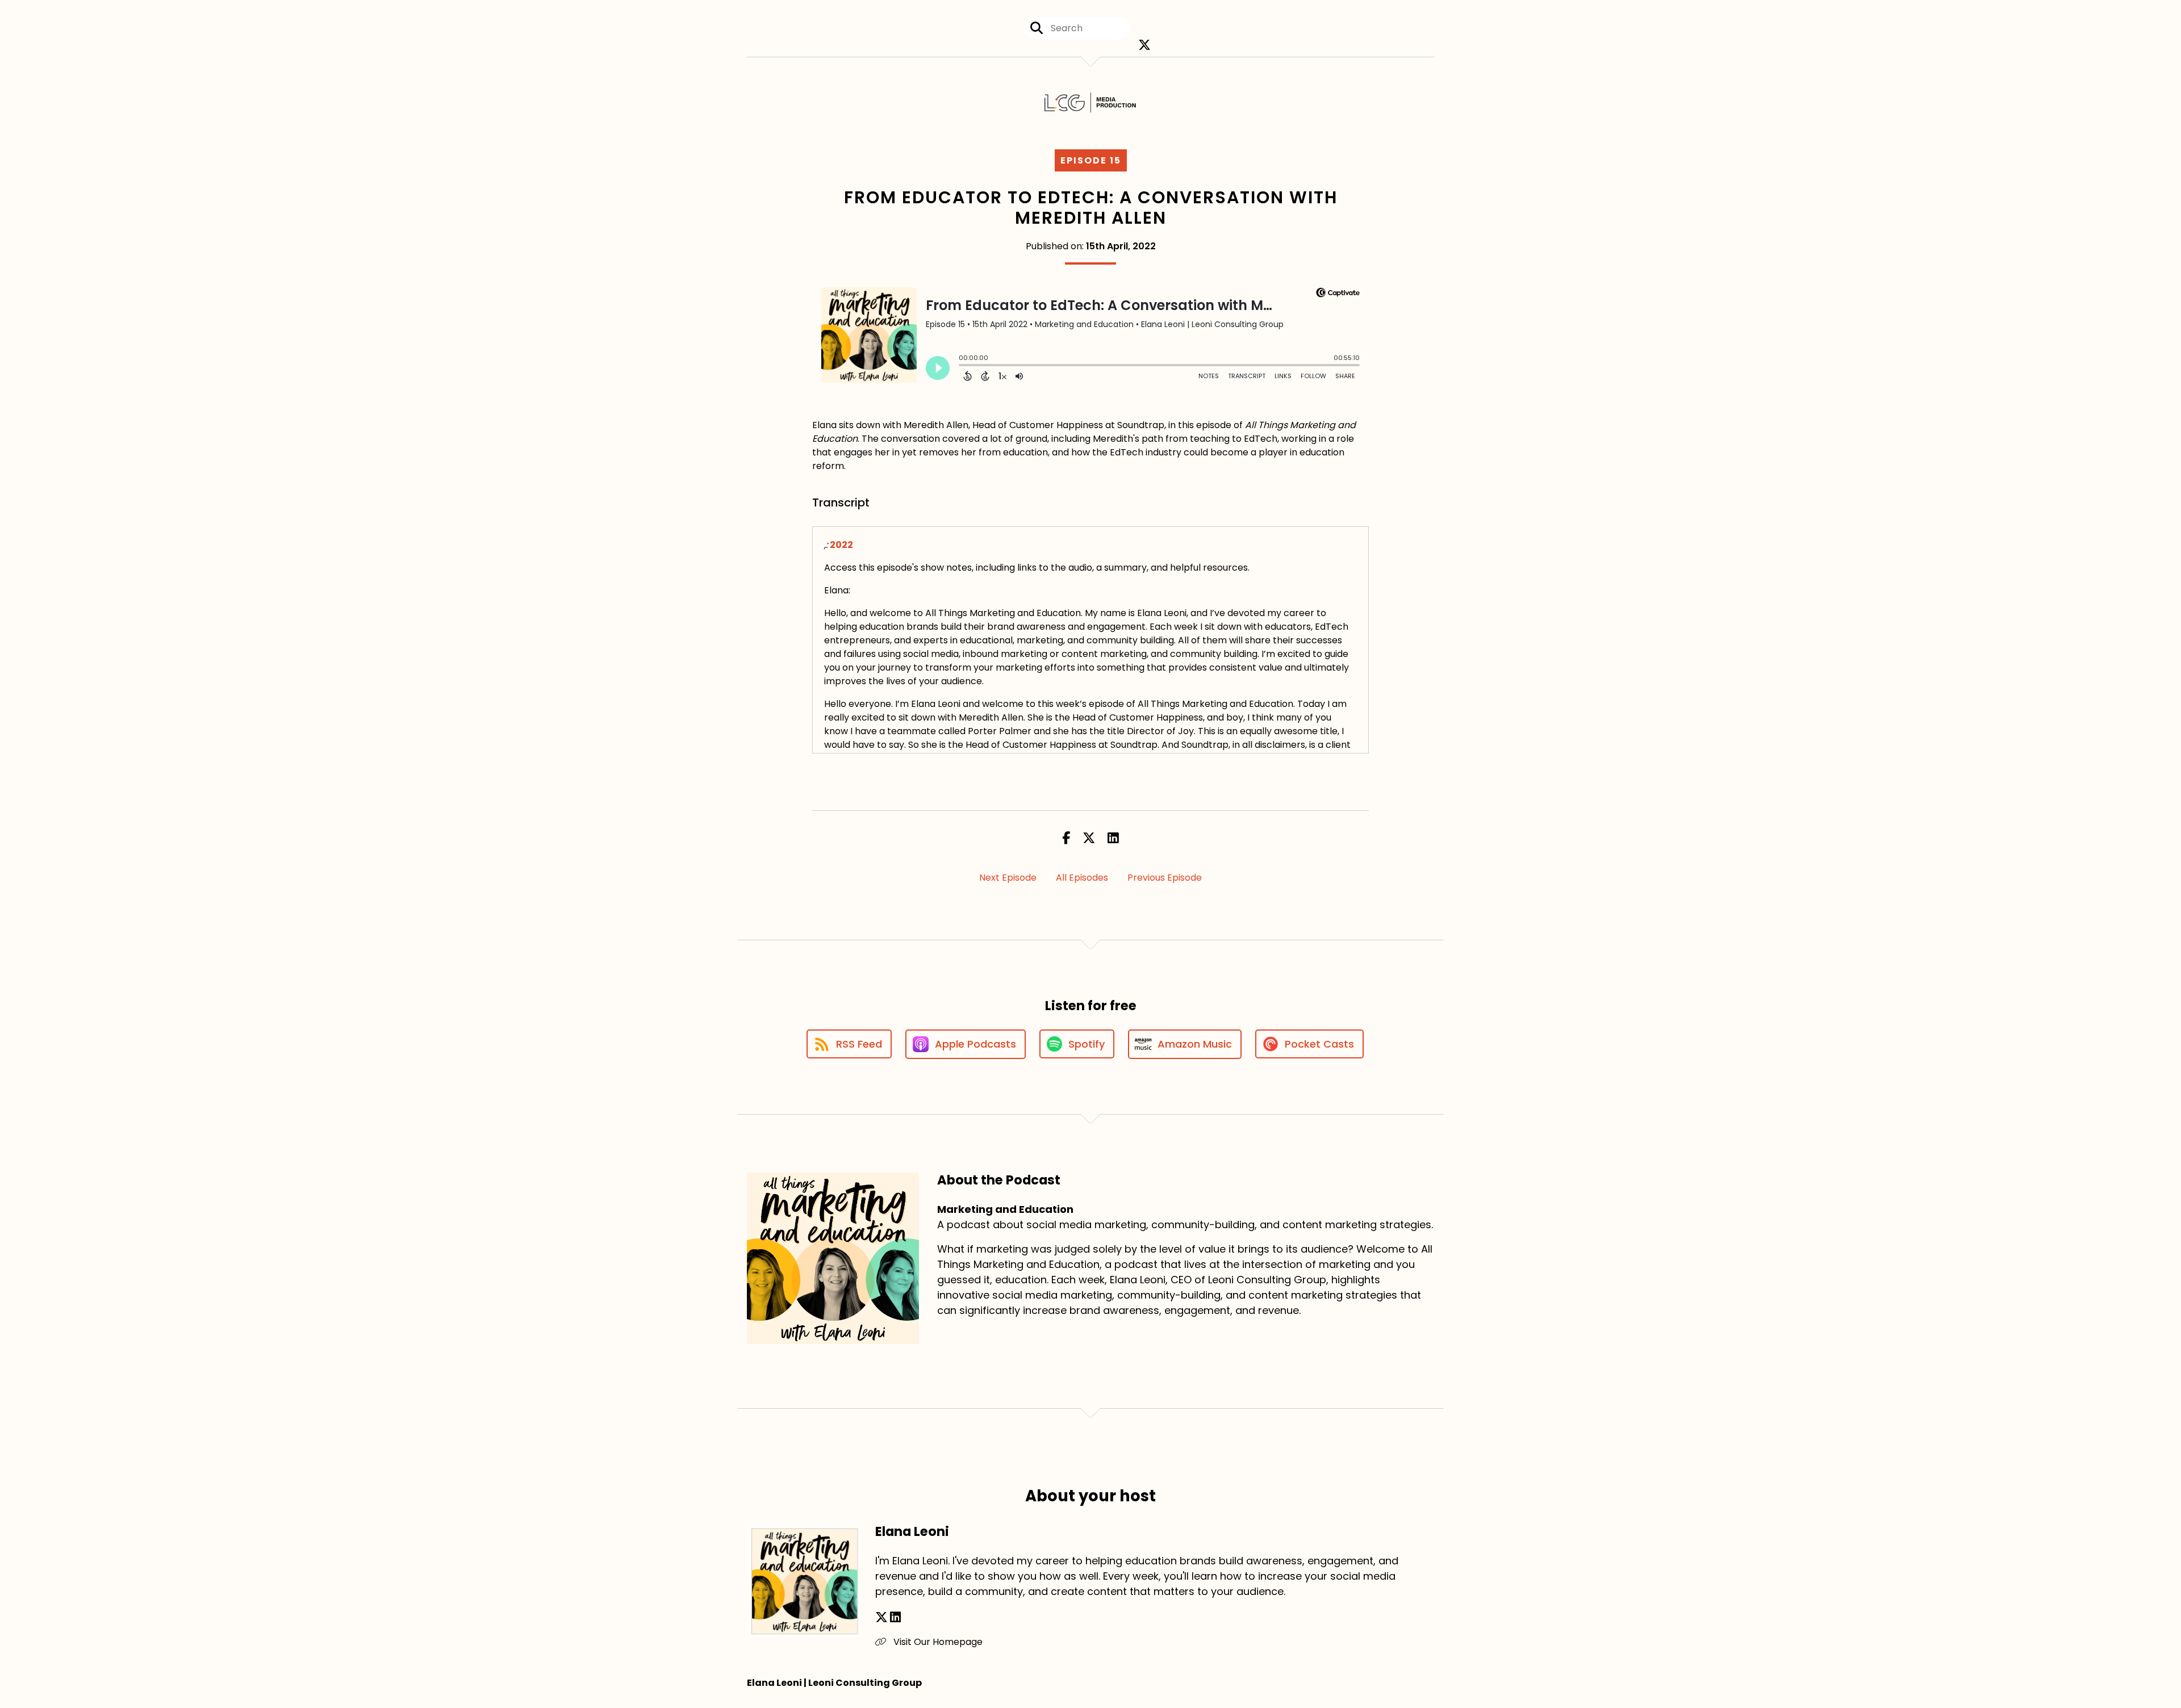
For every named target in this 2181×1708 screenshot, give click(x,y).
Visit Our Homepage (937, 1642)
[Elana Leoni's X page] (881, 1617)
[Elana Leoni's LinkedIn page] (895, 1617)
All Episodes (1082, 878)
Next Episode (1008, 878)
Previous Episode (1165, 878)
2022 (841, 545)
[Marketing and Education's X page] (1142, 45)
